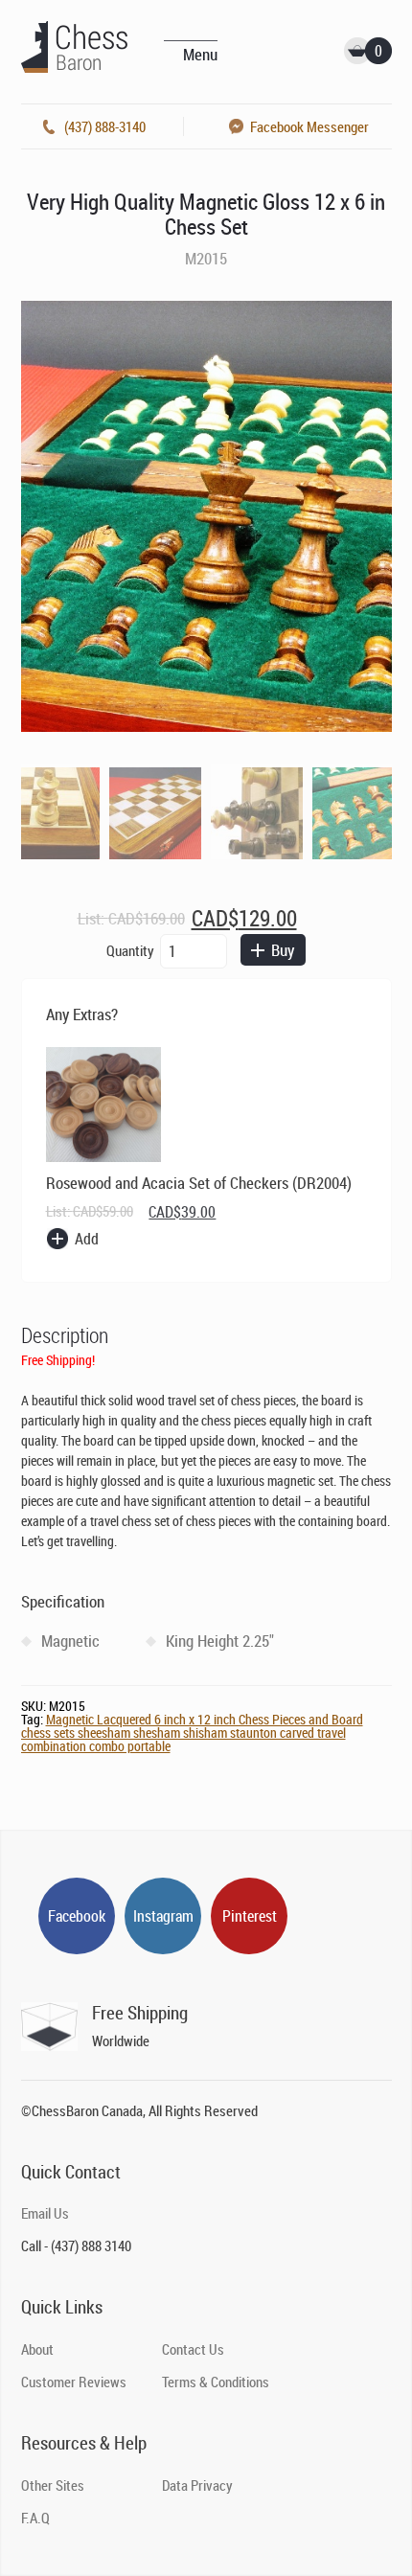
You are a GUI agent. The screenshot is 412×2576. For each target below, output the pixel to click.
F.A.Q (35, 2518)
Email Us (45, 2213)
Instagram (163, 1916)
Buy (283, 950)
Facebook (77, 1916)
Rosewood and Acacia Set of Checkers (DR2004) (199, 1183)
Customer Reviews (74, 2382)
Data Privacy (197, 2485)
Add (87, 1239)
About (37, 2349)
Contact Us (193, 2349)
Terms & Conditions (216, 2382)
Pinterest (250, 1916)
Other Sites (53, 2485)
